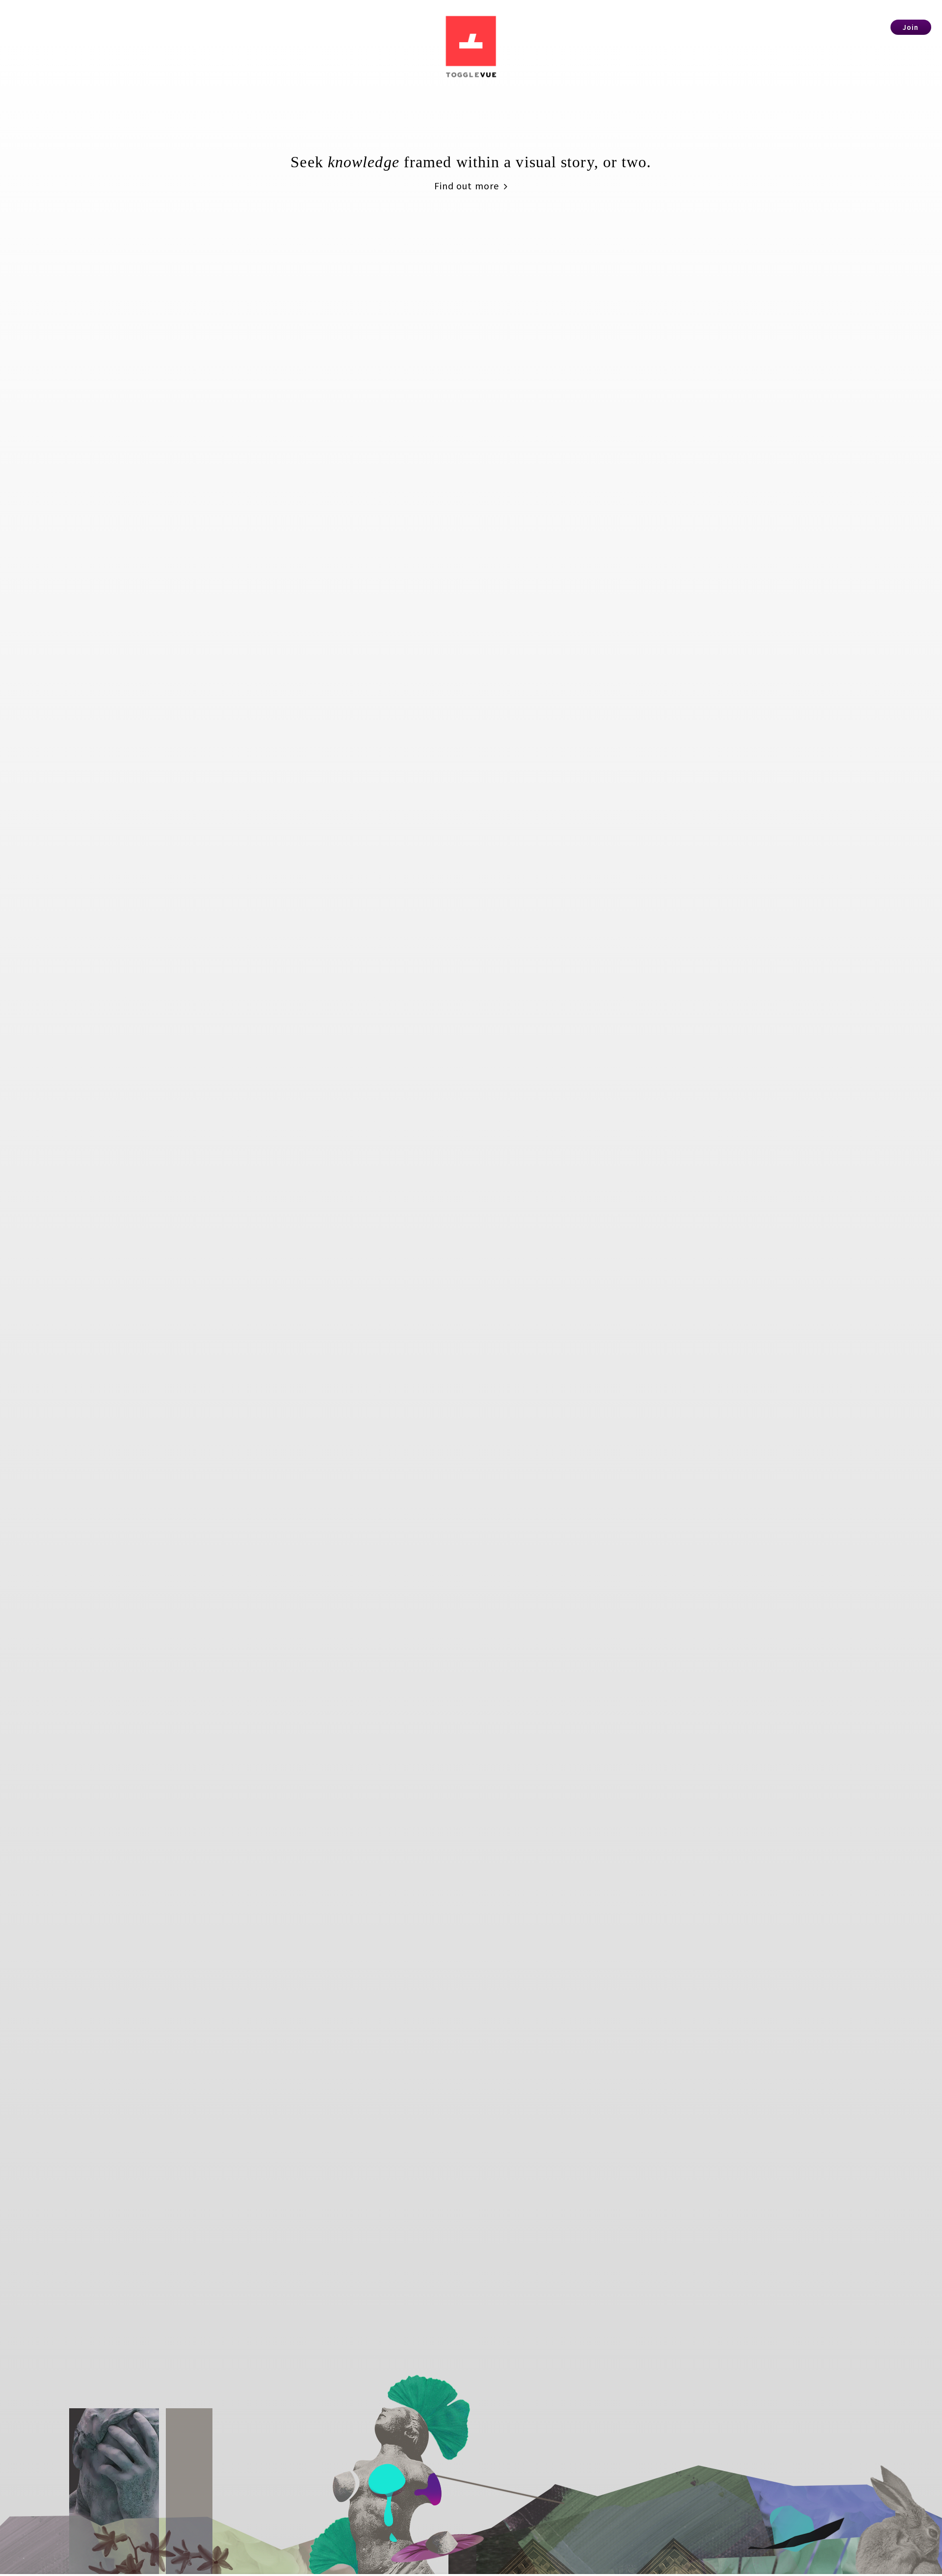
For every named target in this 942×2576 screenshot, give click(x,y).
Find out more (468, 186)
